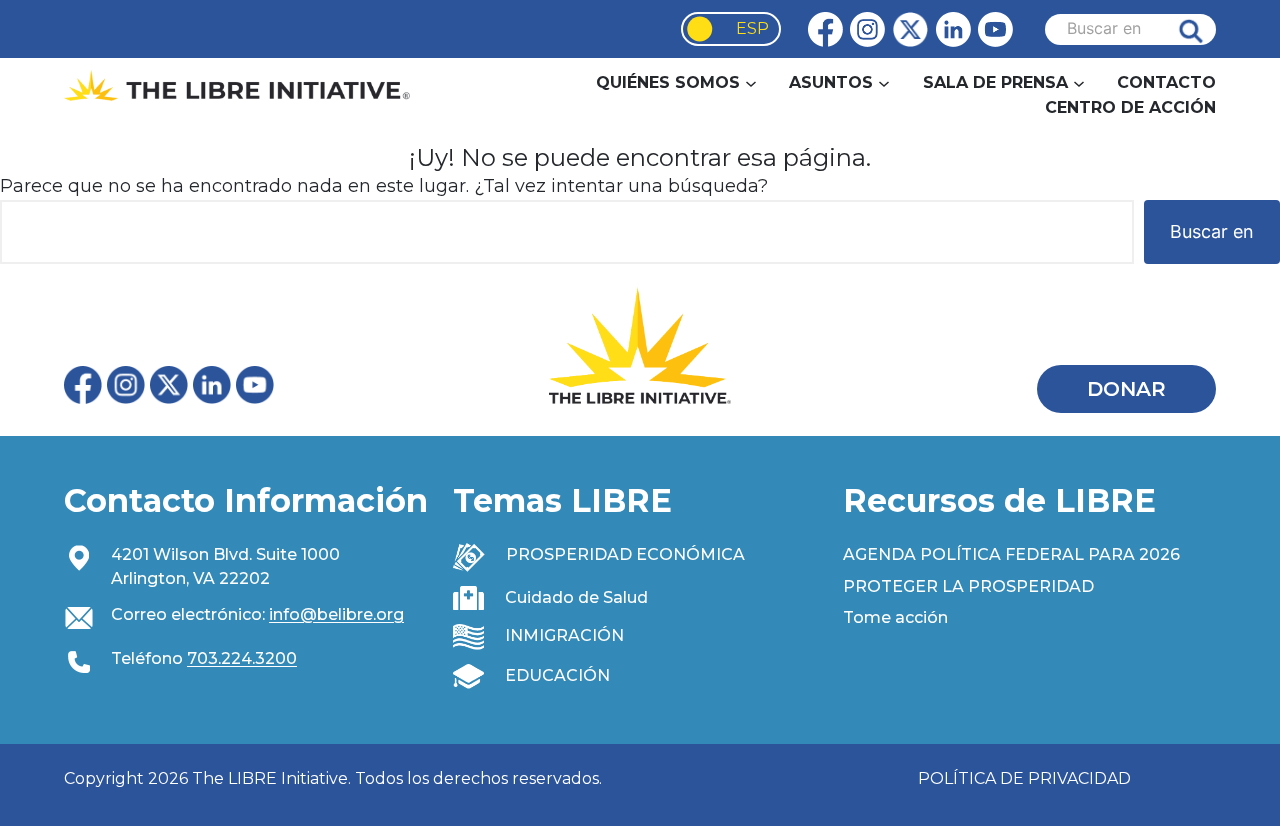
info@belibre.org (336, 614)
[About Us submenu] (751, 82)
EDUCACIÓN (557, 675)
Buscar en (1206, 29)
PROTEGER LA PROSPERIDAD (968, 586)
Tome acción (895, 617)
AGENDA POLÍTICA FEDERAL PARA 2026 (1011, 554)
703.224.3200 (242, 658)
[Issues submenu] (884, 82)
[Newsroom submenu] (1079, 82)
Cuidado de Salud (576, 597)
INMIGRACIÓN (564, 635)
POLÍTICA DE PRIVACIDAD (1024, 778)
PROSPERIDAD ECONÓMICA (625, 554)
